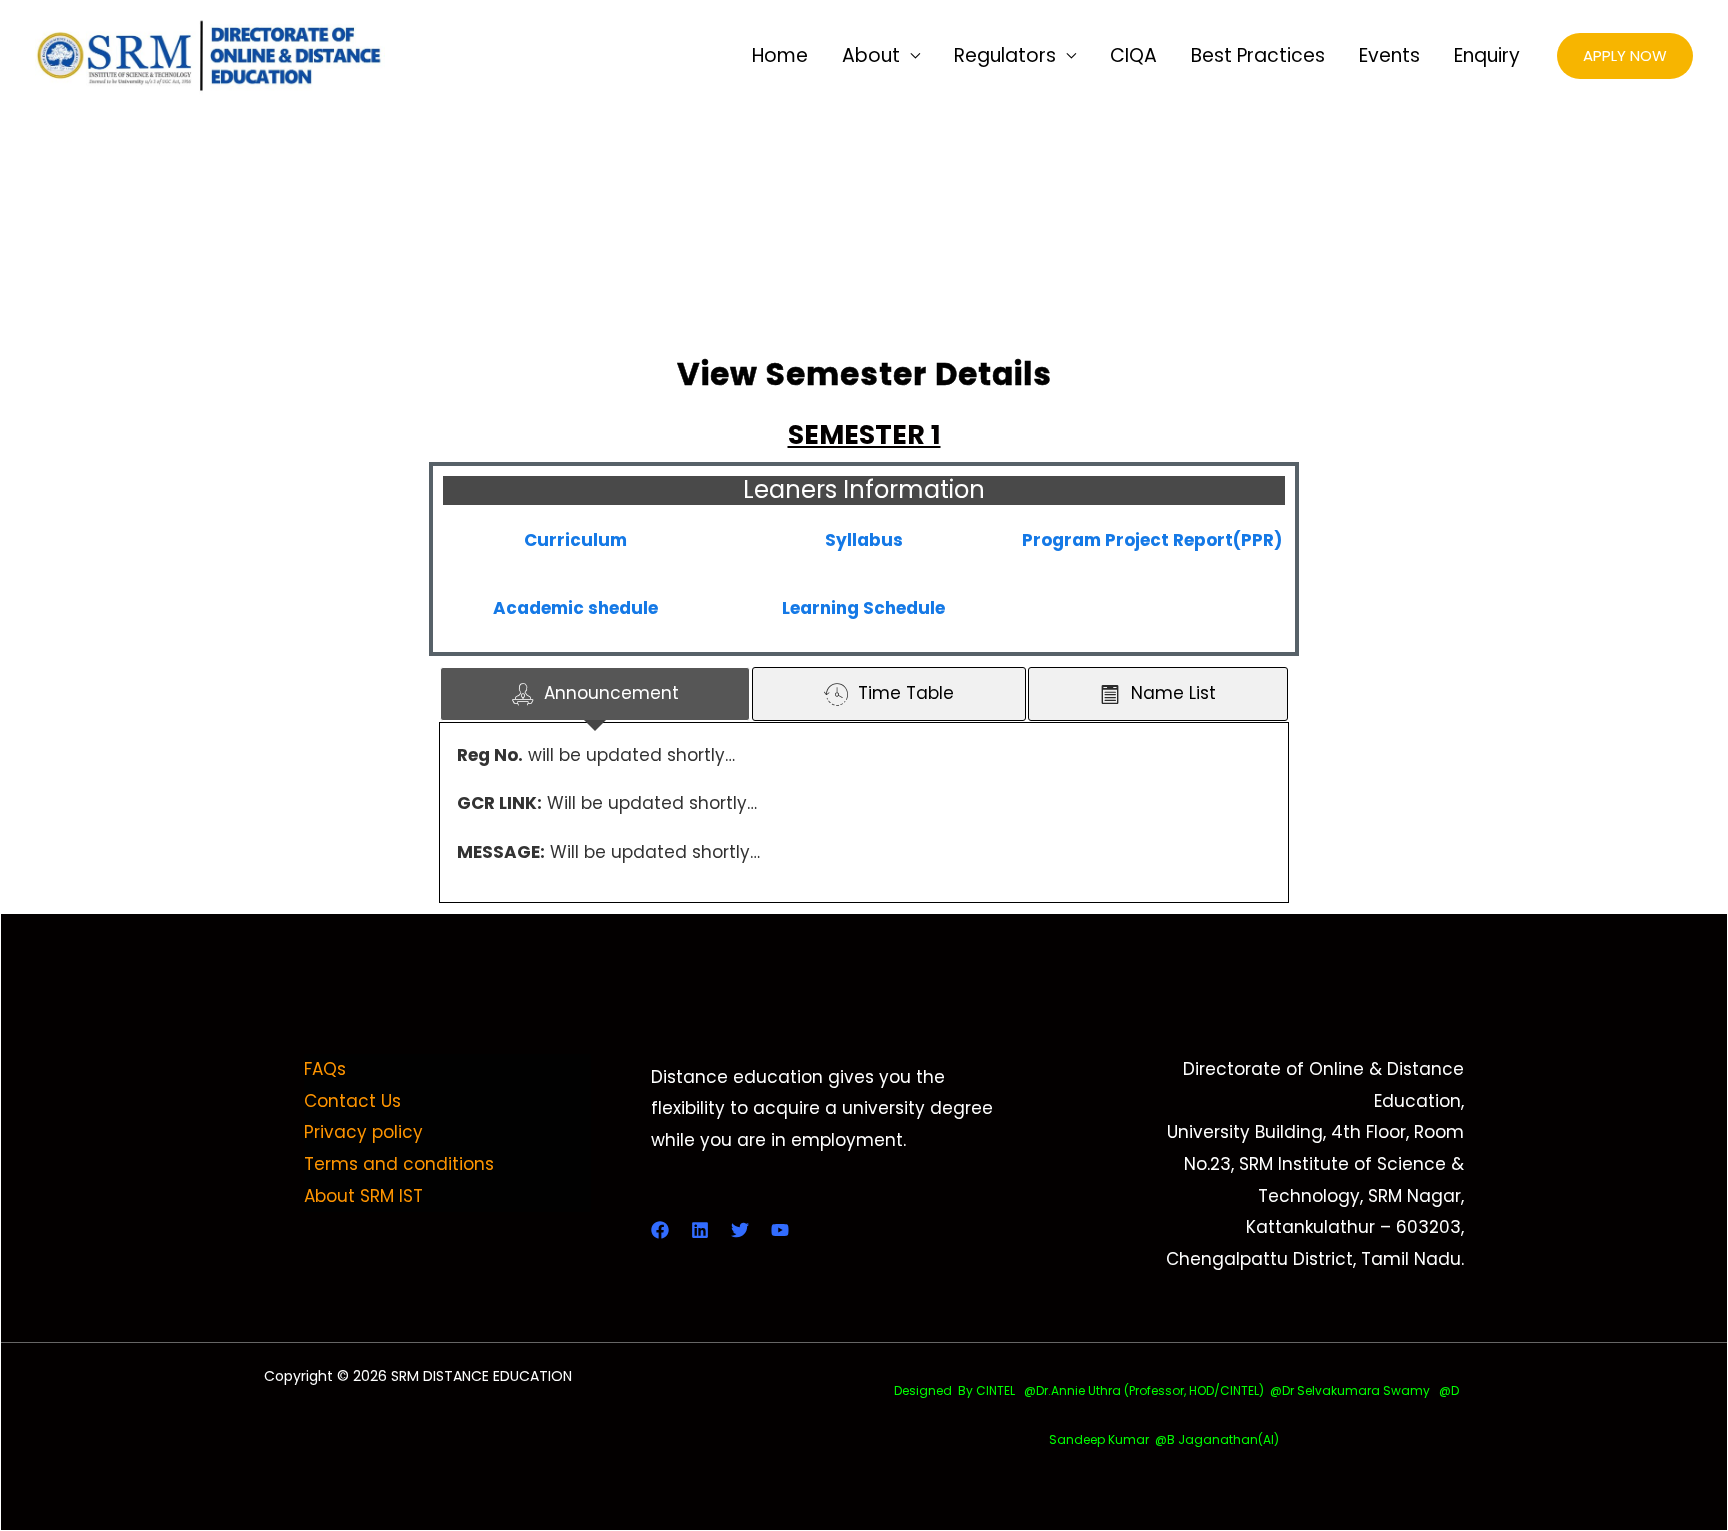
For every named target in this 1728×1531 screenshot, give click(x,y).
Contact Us (352, 1101)
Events (1389, 55)
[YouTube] (780, 1230)
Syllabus (864, 540)
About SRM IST (363, 1196)
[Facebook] (660, 1230)
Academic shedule (575, 608)
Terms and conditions (399, 1164)
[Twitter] (740, 1230)
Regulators (1005, 55)
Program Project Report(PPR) (1152, 540)
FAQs (325, 1069)
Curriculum (575, 540)
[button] (1625, 56)
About (871, 55)
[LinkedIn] (700, 1230)
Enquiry (1487, 55)
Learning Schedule (863, 608)
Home (780, 55)
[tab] (595, 694)
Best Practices (1258, 55)
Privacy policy (363, 1132)
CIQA (1133, 55)
